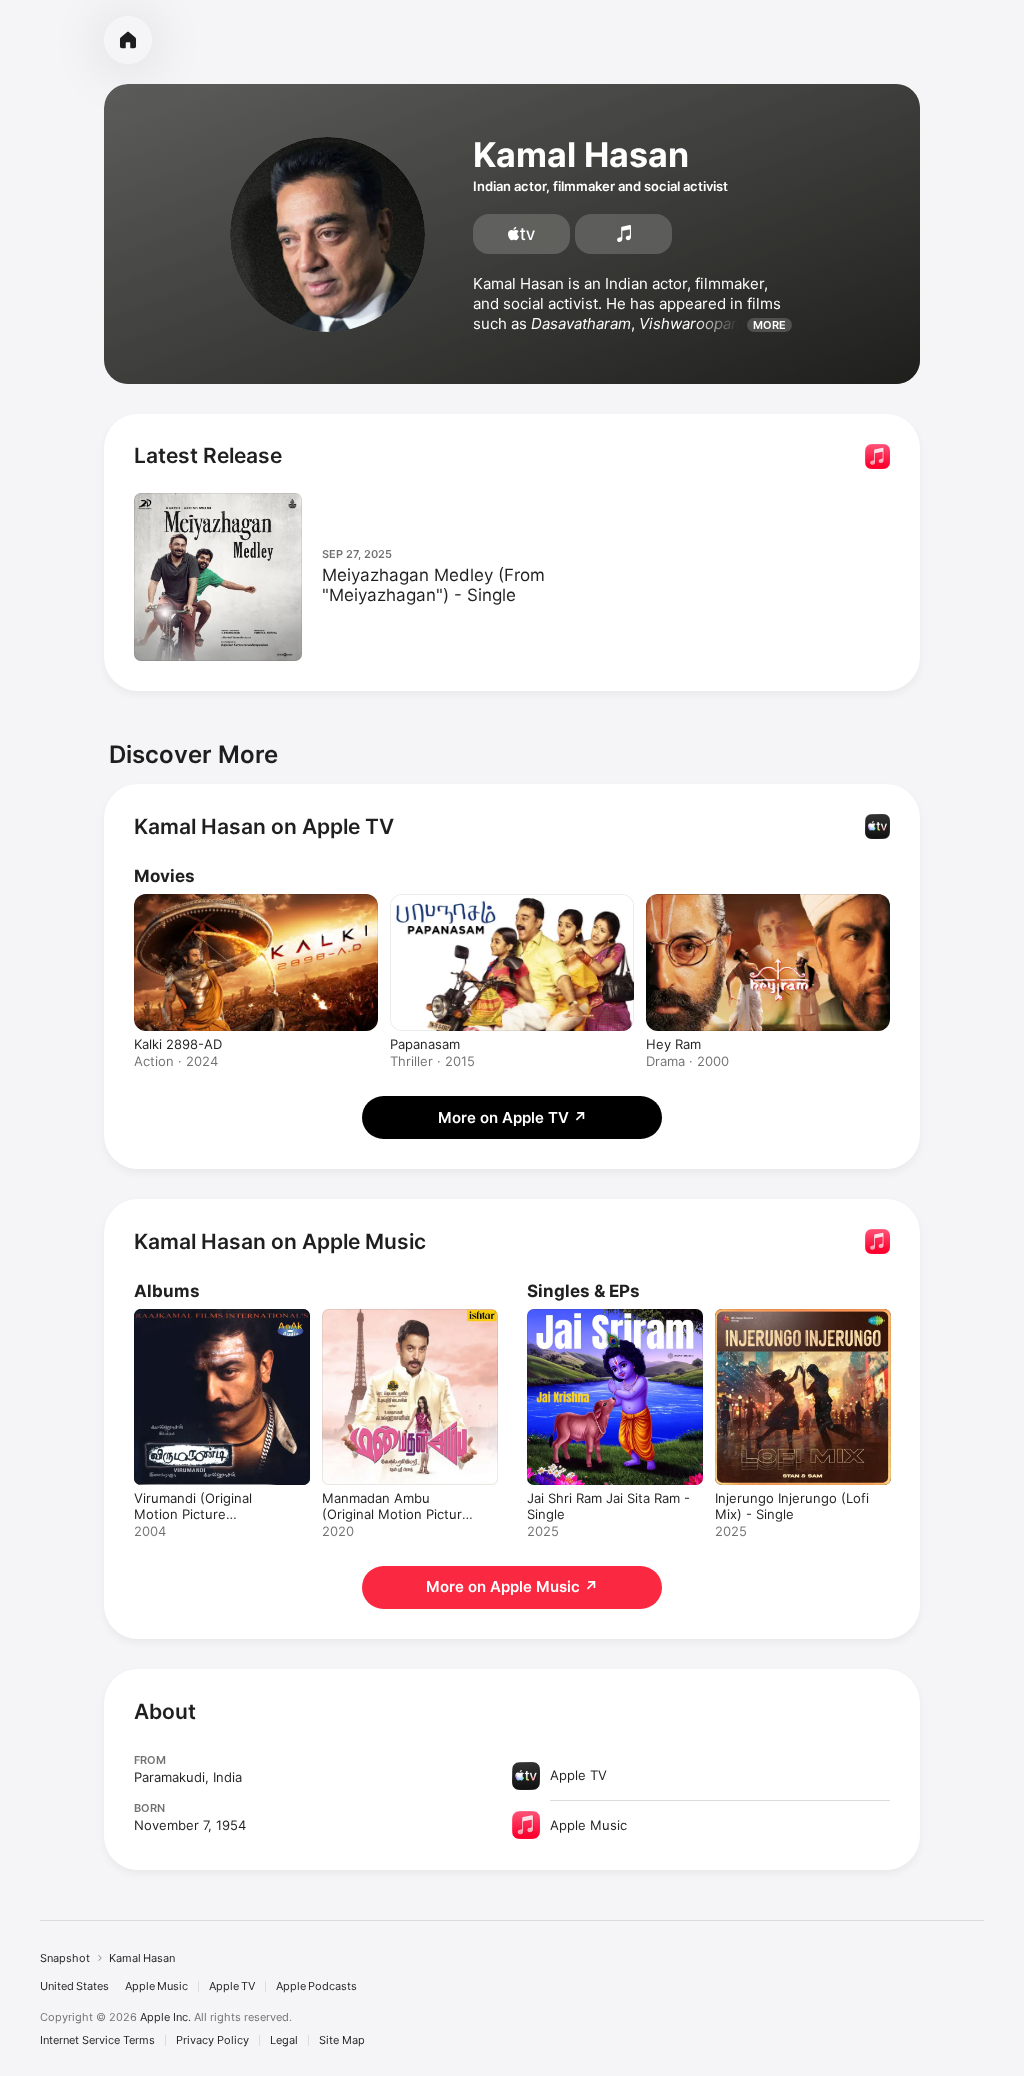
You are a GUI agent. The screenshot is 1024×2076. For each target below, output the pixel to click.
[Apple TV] (521, 234)
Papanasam (425, 1044)
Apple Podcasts (316, 1986)
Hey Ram (673, 1044)
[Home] (128, 40)
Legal (284, 2040)
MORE (769, 325)
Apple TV (232, 1986)
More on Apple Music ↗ (512, 1586)
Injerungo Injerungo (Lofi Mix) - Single (792, 1506)
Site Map (342, 2040)
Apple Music (156, 1986)
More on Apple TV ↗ (512, 1117)
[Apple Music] (623, 234)
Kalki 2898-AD (178, 1044)
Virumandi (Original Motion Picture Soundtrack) (193, 1514)
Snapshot (65, 1958)
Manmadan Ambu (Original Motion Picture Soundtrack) (396, 1514)
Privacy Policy (212, 2040)
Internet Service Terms (97, 2040)
